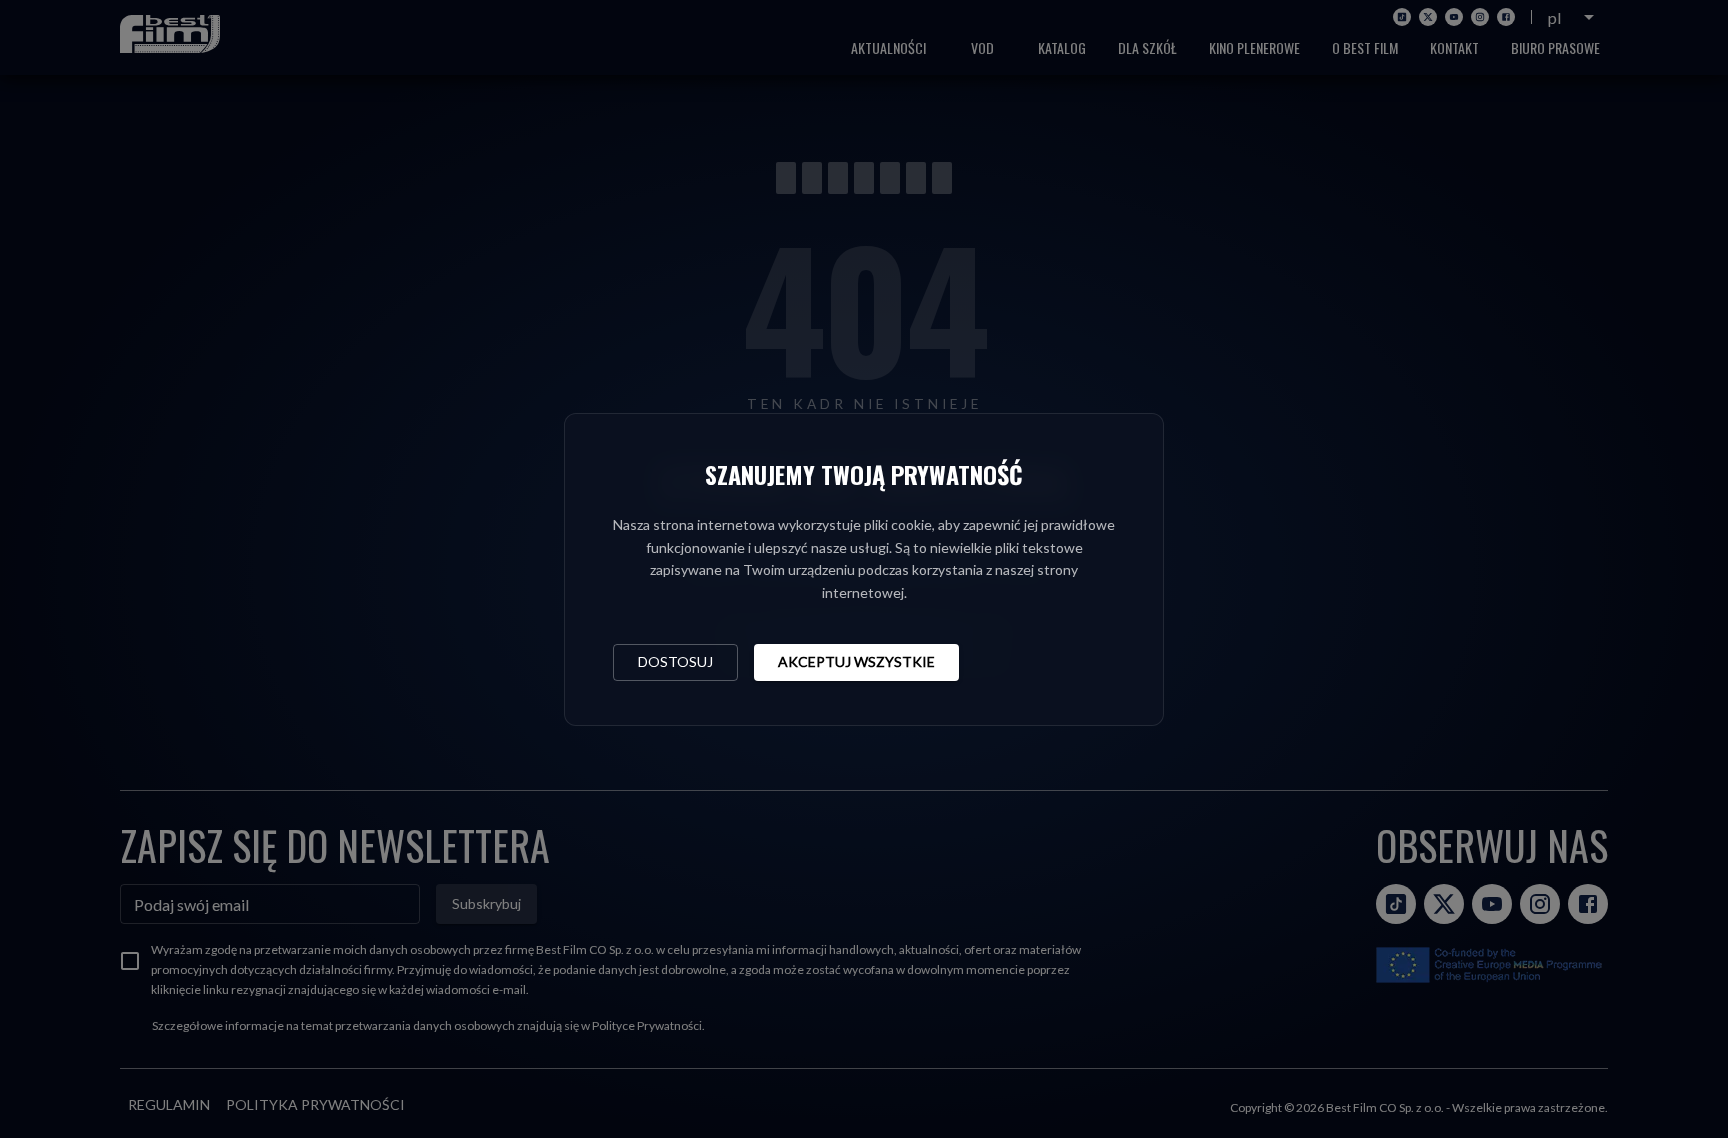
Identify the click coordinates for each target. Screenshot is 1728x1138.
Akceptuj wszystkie (856, 661)
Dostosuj (675, 661)
